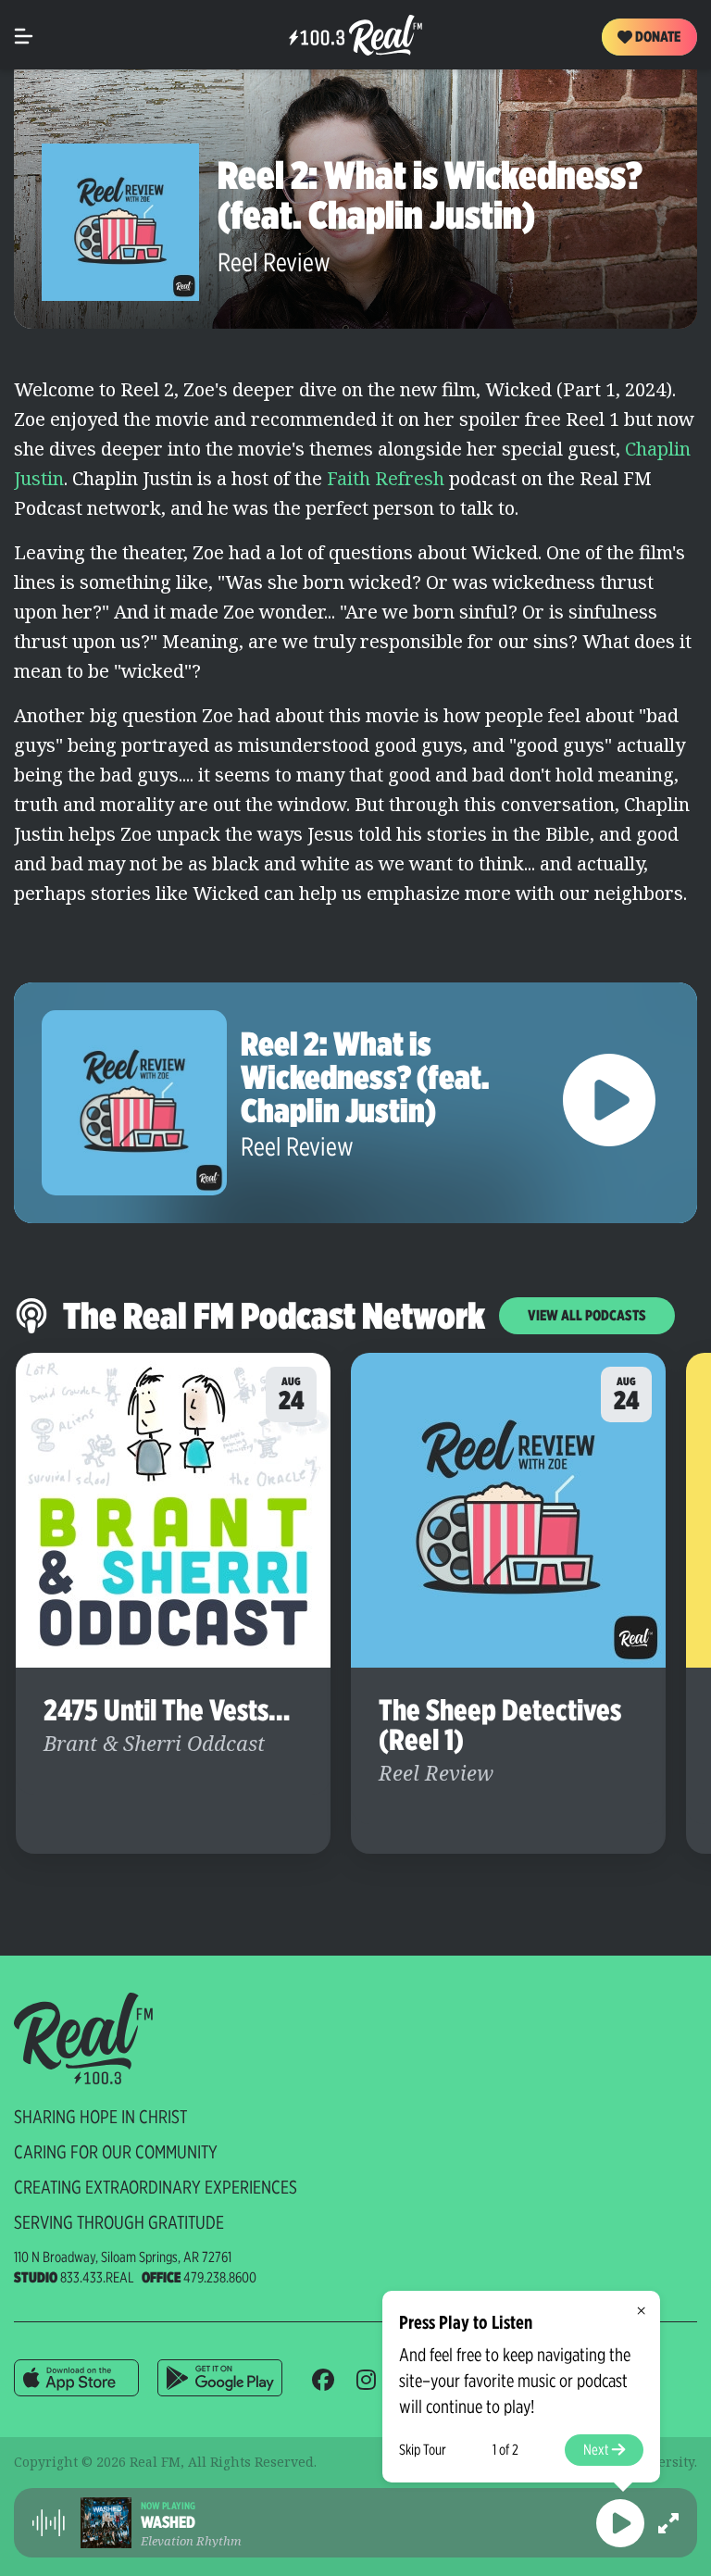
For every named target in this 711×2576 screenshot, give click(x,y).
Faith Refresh (383, 478)
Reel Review (274, 262)
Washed (168, 2522)
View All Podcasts (587, 1315)
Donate (656, 37)
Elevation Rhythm (191, 2541)
